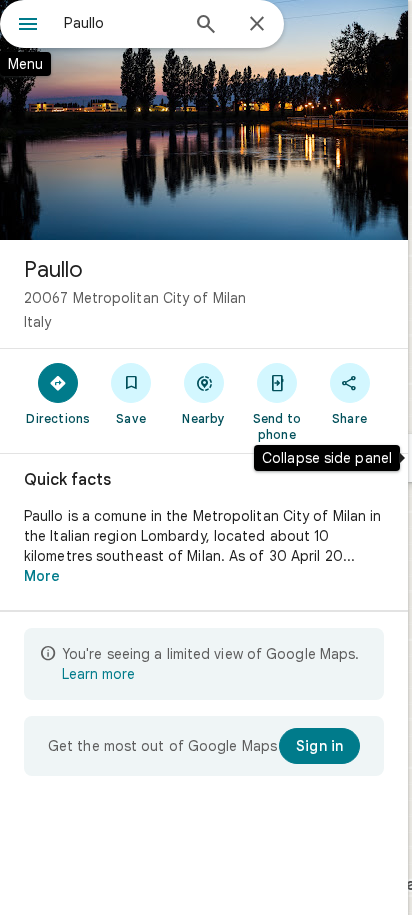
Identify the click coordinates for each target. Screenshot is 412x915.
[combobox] (121, 23)
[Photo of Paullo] (204, 120)
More (42, 576)
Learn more (98, 674)
